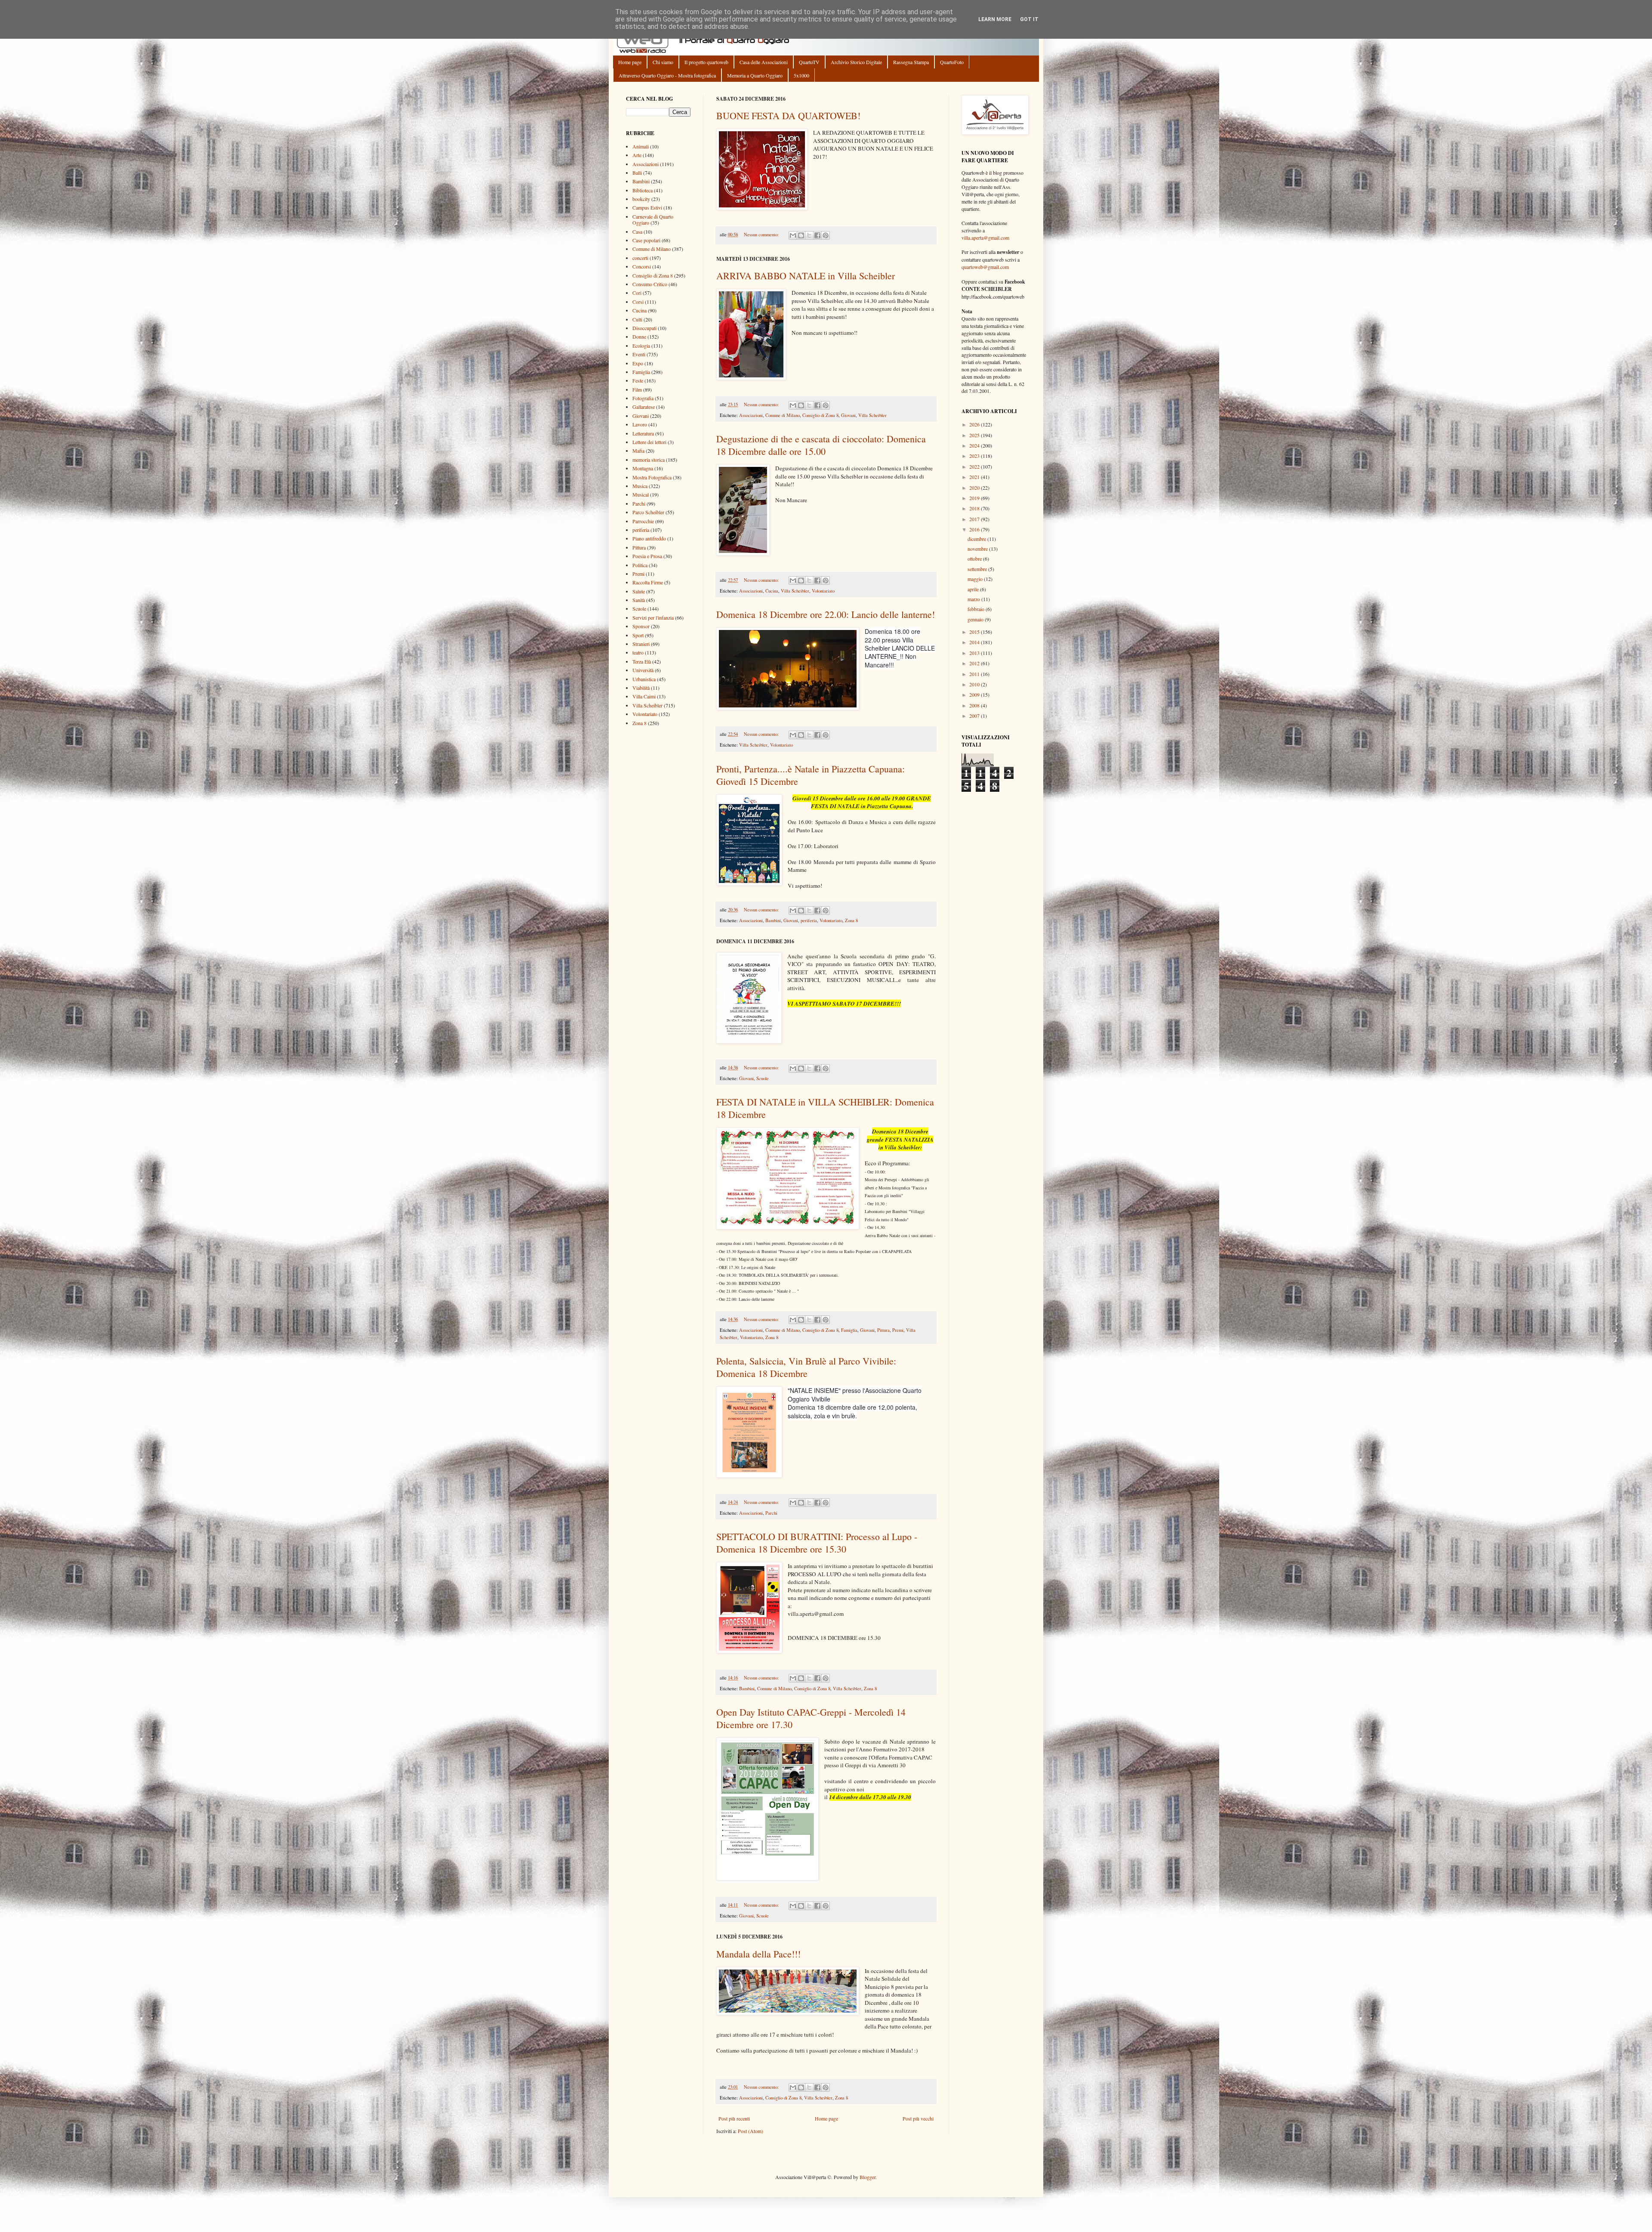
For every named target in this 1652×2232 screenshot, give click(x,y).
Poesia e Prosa (647, 556)
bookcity (641, 199)
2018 (975, 508)
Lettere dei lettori (649, 442)
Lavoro (640, 424)
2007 (975, 716)
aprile (974, 589)
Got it (1029, 19)
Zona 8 (851, 920)
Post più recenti (734, 2118)
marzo (974, 599)
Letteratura (643, 433)
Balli (637, 173)
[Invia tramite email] (793, 235)
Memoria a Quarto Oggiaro (755, 75)
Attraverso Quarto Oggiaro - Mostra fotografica (667, 75)
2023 (975, 456)
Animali (641, 146)
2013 (975, 653)
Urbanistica (644, 679)
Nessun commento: (762, 235)
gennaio (976, 619)
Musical (641, 494)
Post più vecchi (918, 2118)
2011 (975, 674)
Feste (638, 380)
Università (643, 670)
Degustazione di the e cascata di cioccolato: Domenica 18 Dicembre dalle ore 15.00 (821, 445)
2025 (975, 435)
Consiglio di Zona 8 (820, 415)
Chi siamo (663, 62)
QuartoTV (809, 62)
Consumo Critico (650, 284)
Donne (639, 336)
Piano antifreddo (649, 538)
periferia (809, 920)
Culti (637, 319)
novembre (978, 549)
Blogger (868, 2177)
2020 (975, 488)
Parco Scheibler (648, 512)
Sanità (639, 600)
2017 (975, 519)
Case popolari (646, 240)
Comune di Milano (783, 415)
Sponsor (641, 626)
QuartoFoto (952, 62)
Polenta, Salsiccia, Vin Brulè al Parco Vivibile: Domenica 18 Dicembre (806, 1367)
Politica (640, 565)
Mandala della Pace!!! (758, 1954)
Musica (640, 486)
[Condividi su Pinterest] (826, 235)
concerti (640, 258)
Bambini (773, 920)
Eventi (639, 354)
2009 (975, 695)
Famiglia (849, 1330)
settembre (978, 569)
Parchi (771, 1513)
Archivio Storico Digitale (856, 62)
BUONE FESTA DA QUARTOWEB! (788, 116)
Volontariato (823, 591)
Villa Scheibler (872, 415)
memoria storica (649, 460)
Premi (898, 1330)
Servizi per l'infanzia (653, 617)
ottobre (975, 559)
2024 (975, 445)
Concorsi (642, 266)
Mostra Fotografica (652, 477)
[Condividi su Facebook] (817, 235)
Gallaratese (644, 407)
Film (637, 389)
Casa (637, 232)
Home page (630, 62)
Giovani (848, 415)
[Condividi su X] (809, 235)
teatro (638, 652)
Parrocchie (643, 521)
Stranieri (641, 644)
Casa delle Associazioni (764, 62)
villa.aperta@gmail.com (985, 238)
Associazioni (751, 415)
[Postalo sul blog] (801, 235)
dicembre (977, 539)
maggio (976, 579)
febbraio (977, 609)
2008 (975, 705)
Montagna (643, 468)
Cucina (772, 591)
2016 (975, 529)
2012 (975, 663)
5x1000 (801, 75)
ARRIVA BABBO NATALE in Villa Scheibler (806, 276)
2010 (975, 684)
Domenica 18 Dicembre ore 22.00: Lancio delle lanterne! (826, 614)
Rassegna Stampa (911, 62)
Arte (637, 155)
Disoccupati (644, 328)
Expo (638, 363)
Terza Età (642, 661)
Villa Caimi (644, 696)
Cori (637, 293)
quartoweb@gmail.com (985, 267)
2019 (975, 498)
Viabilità (641, 688)
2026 (975, 424)
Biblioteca (643, 190)
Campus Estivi (647, 207)
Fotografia (643, 398)
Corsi (638, 302)
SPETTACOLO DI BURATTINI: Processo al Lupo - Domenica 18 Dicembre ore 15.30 (817, 1543)
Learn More (995, 19)
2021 (975, 477)
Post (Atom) (750, 2131)
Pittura (883, 1330)
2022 (975, 466)
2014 (975, 642)
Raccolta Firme (648, 582)
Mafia (638, 451)
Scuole (763, 1078)
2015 (975, 632)
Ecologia (641, 346)
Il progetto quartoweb (706, 62)
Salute (639, 591)
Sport (638, 635)
